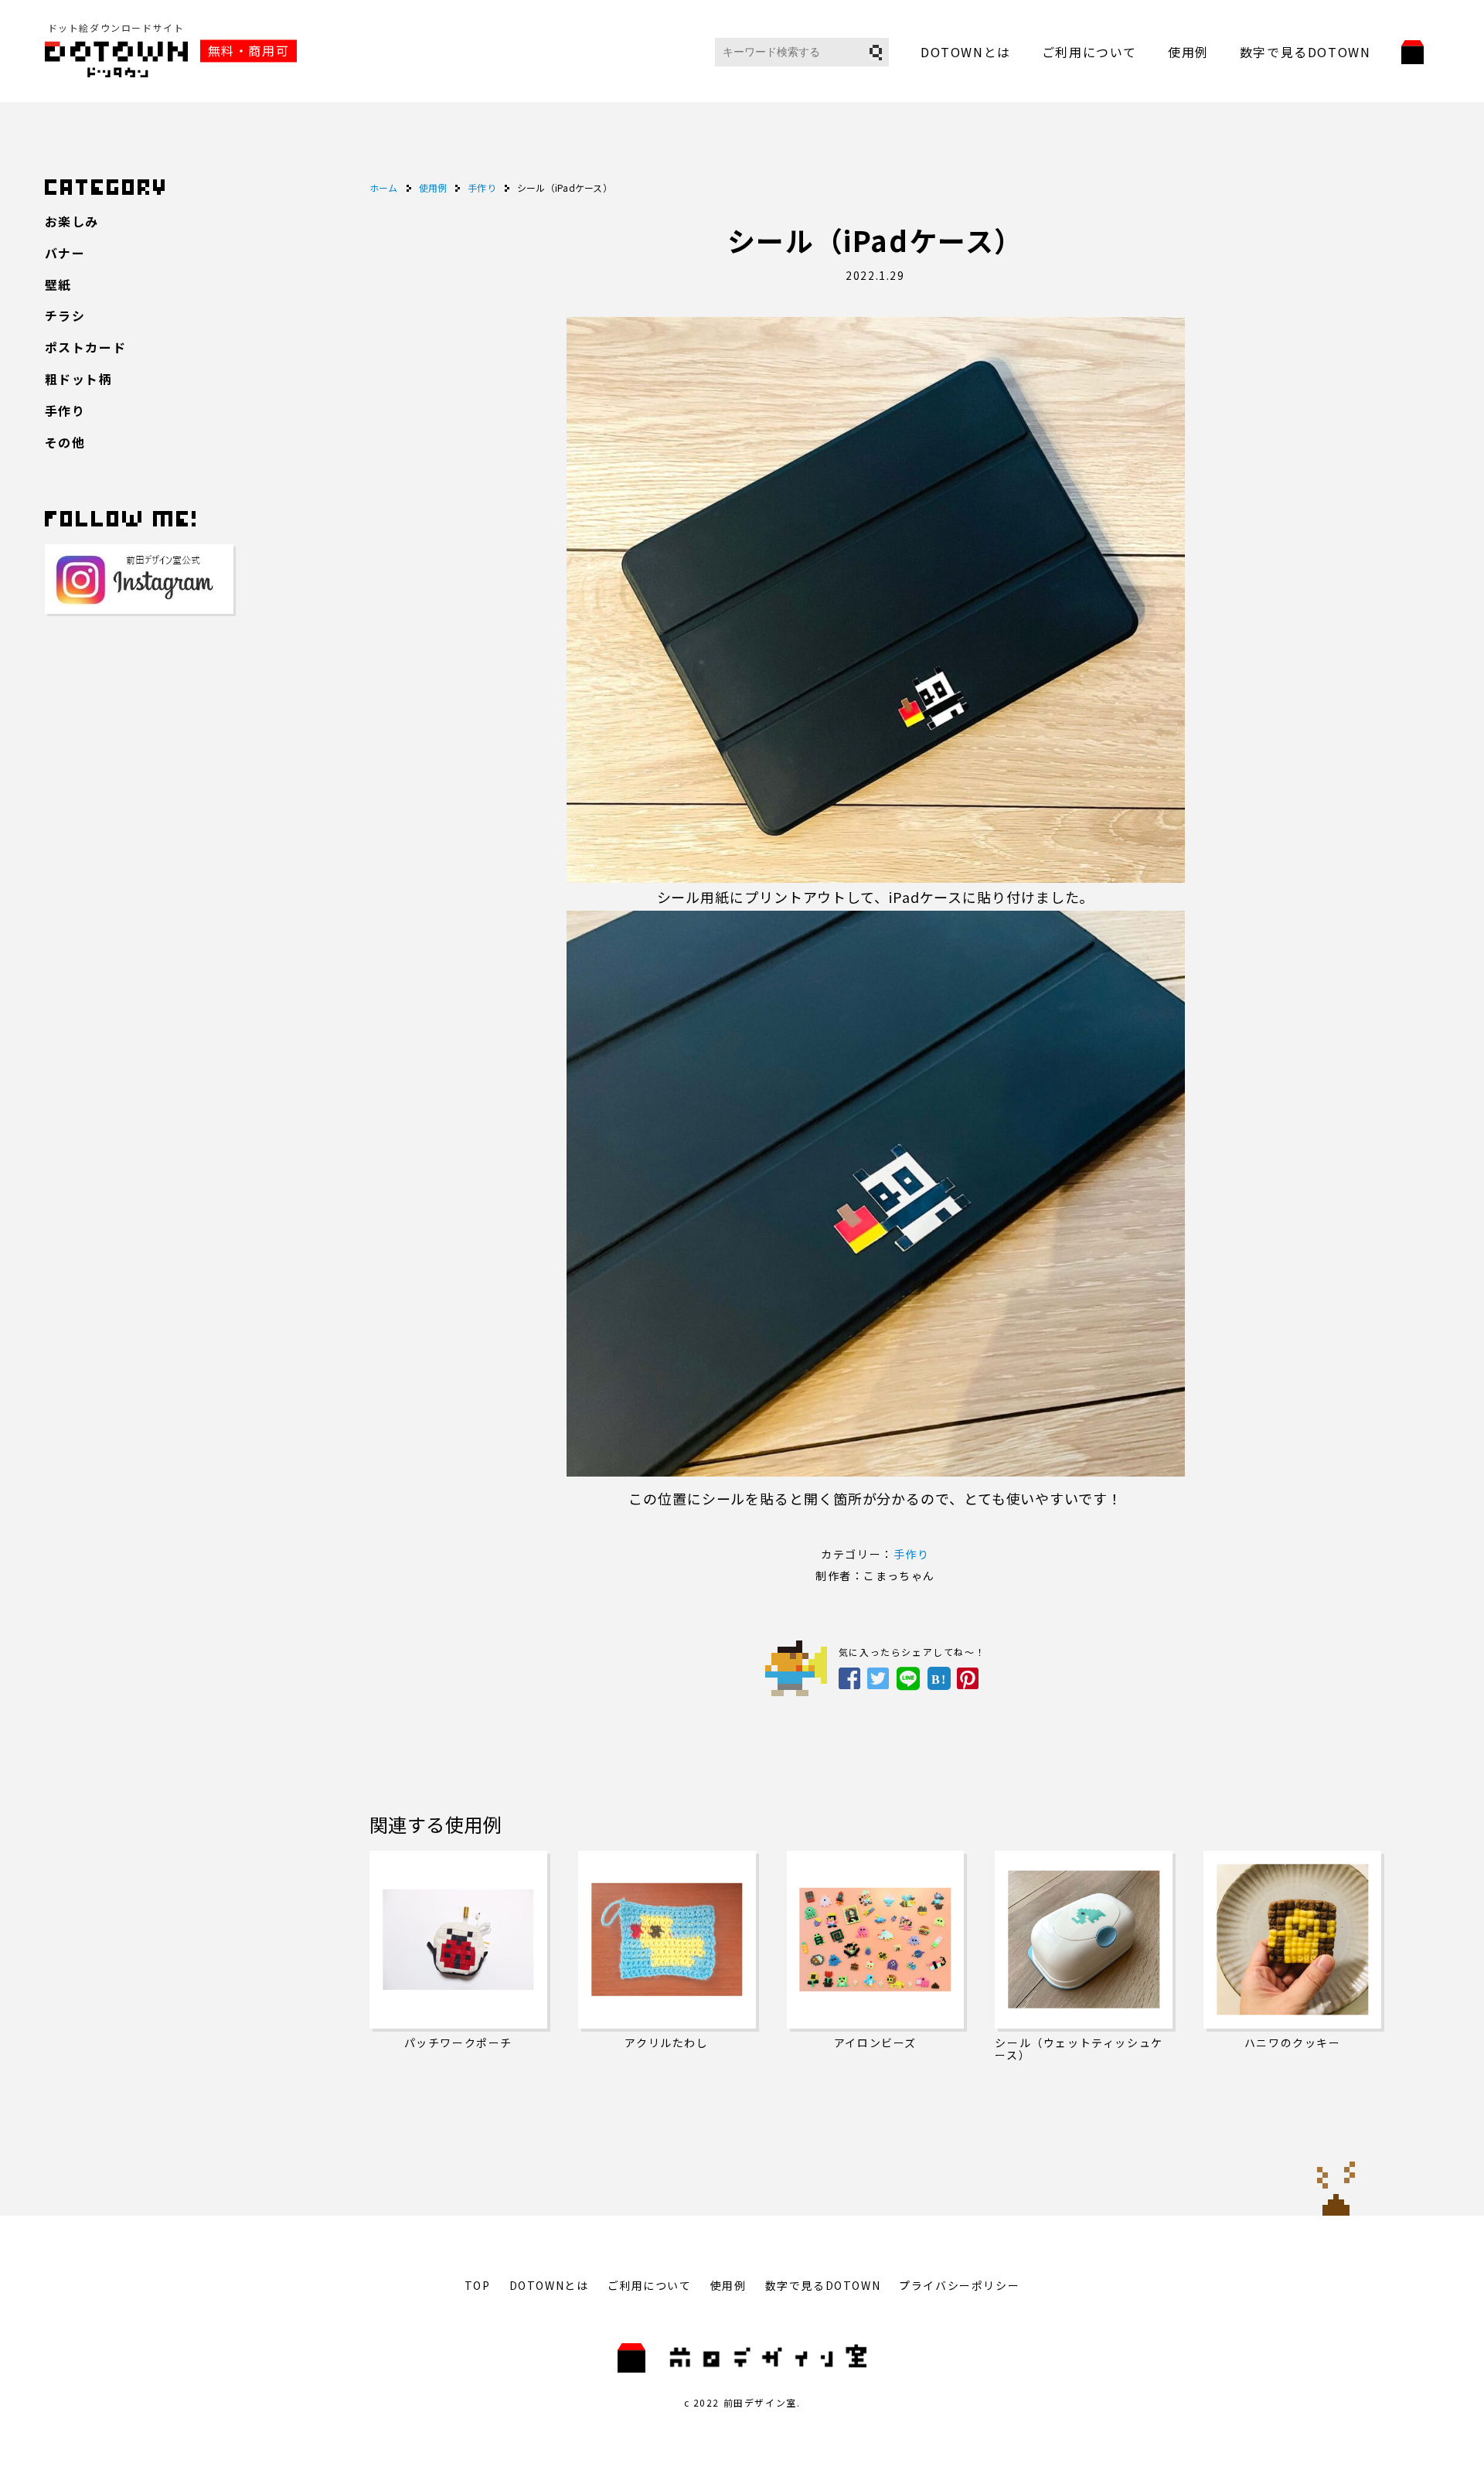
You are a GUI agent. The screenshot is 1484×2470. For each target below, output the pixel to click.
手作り (912, 1554)
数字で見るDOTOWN (1305, 52)
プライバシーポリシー (959, 2285)
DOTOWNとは (966, 52)
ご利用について (1089, 52)
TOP (478, 2285)
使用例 (1188, 52)
